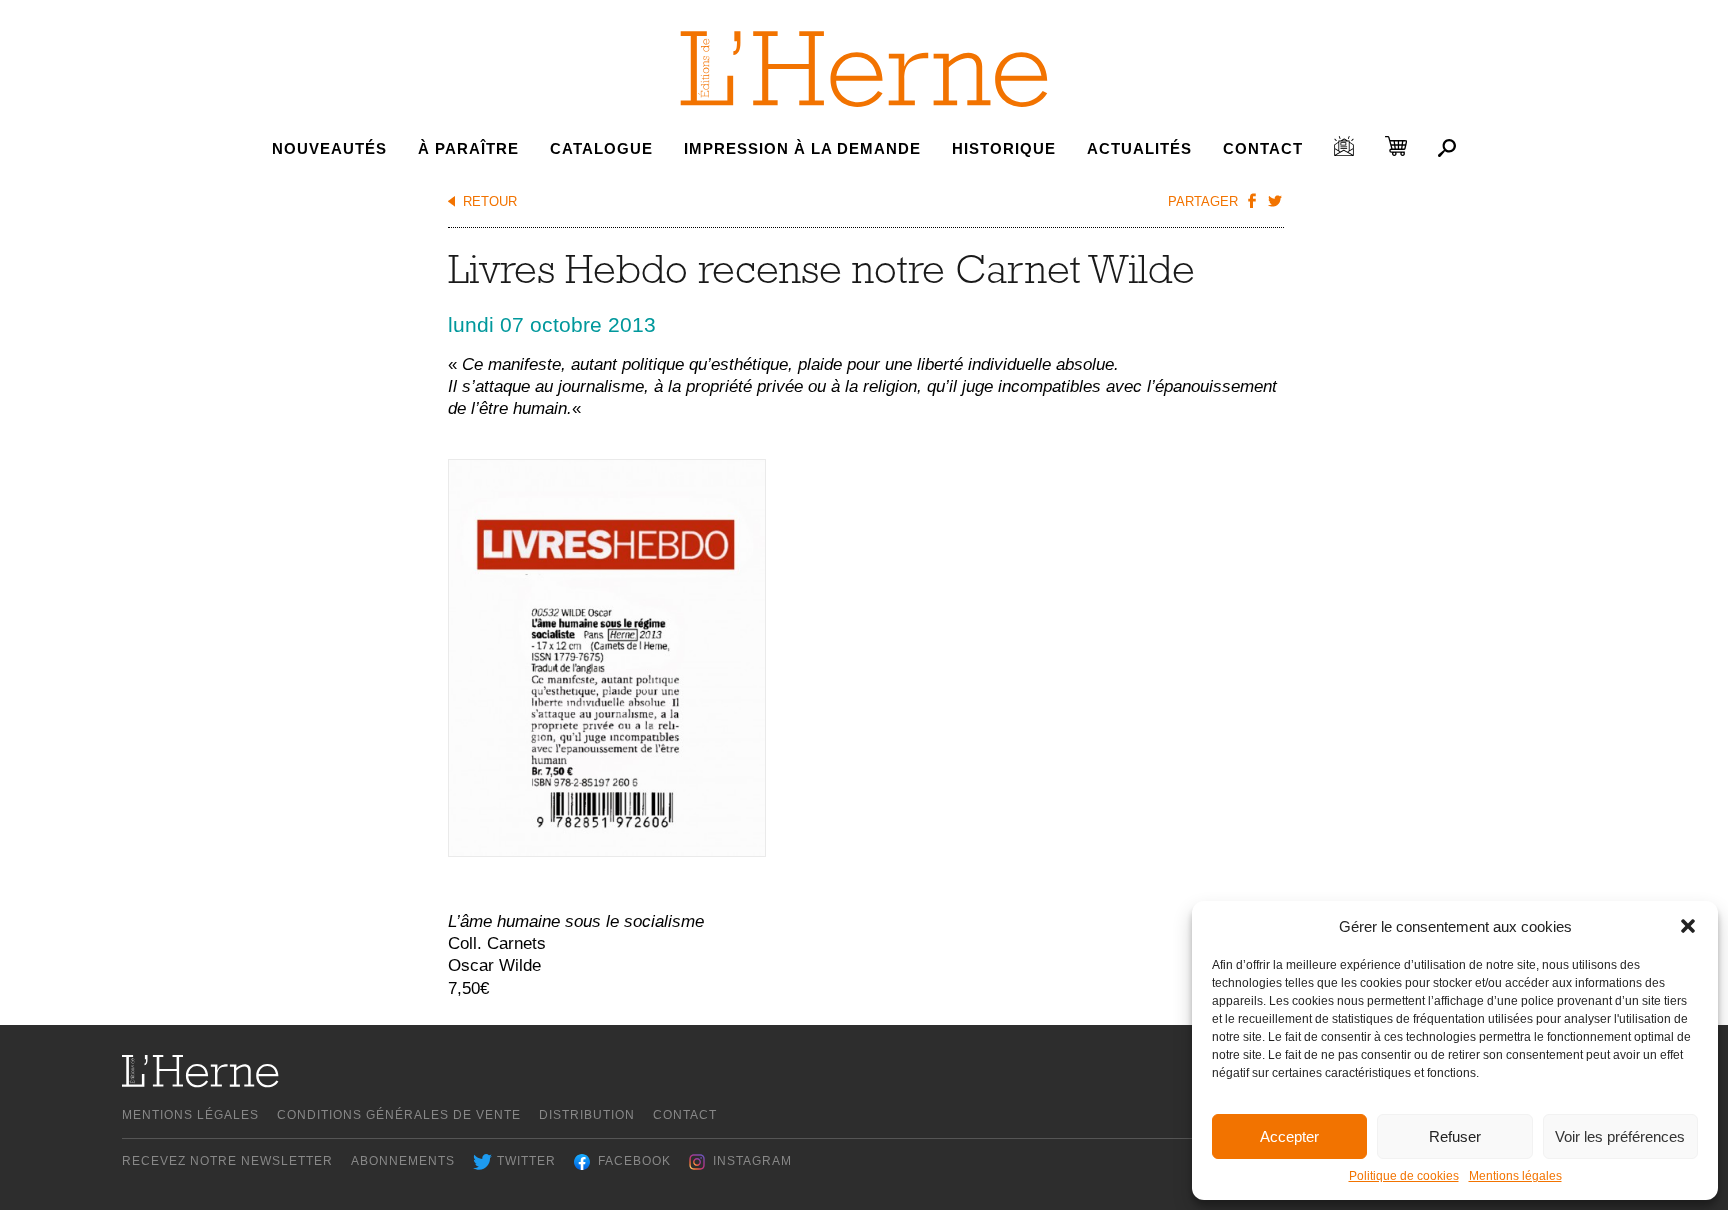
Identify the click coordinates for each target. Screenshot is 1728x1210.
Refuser (1455, 1136)
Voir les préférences (1620, 1136)
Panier (1396, 146)
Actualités (1139, 148)
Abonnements (403, 1161)
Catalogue (601, 148)
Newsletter (1344, 146)
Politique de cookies (1404, 1176)
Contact (1263, 148)
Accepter (1289, 1136)
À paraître (468, 148)
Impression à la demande (802, 148)
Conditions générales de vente (399, 1115)
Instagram (752, 1161)
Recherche (1447, 148)
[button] (1688, 926)
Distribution (587, 1115)
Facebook (634, 1161)
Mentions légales (1515, 1176)
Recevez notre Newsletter (227, 1161)
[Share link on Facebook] (1252, 200)
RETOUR (490, 201)
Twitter (526, 1161)
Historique (1004, 148)
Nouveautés (329, 148)
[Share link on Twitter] (1275, 200)
